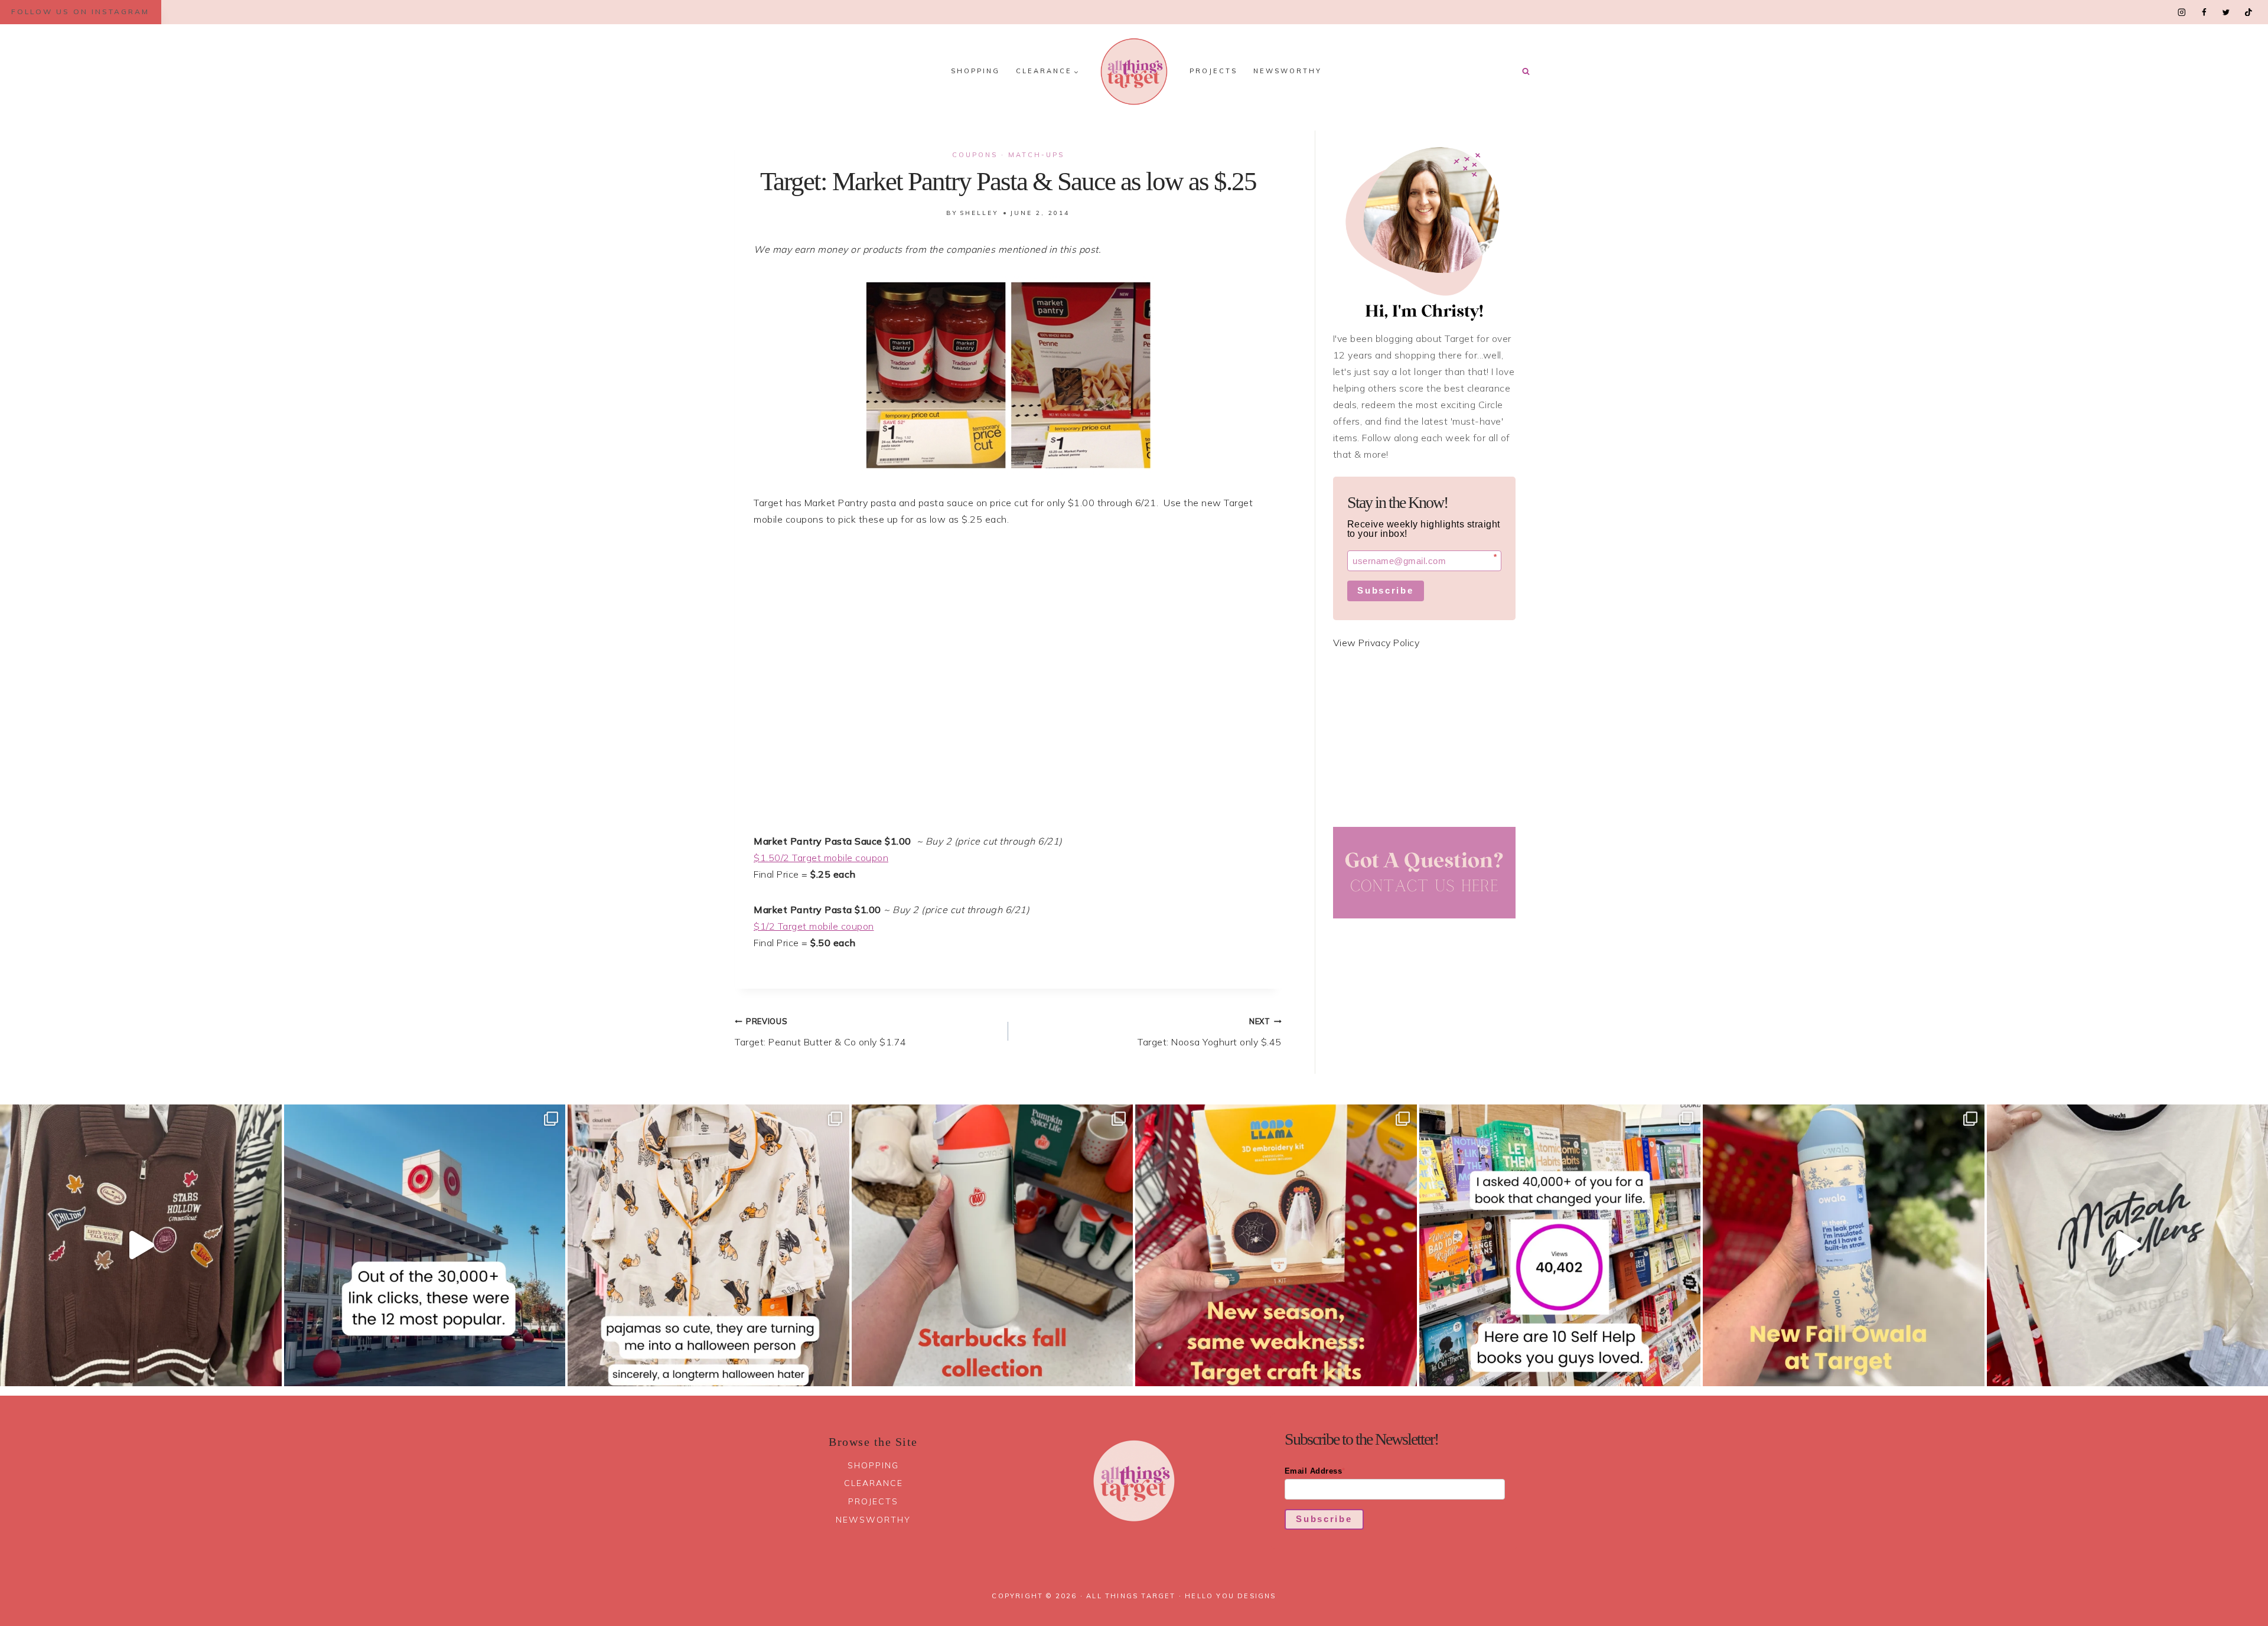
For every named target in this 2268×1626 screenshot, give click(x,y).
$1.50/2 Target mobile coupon (821, 858)
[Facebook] (2204, 12)
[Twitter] (2226, 12)
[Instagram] (2182, 12)
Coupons (975, 155)
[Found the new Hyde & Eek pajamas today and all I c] (708, 1245)
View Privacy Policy (1376, 643)
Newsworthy (1288, 71)
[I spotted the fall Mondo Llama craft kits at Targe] (1276, 1245)
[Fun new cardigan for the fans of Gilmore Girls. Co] (141, 1245)
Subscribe (1385, 590)
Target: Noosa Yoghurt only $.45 (1210, 1032)
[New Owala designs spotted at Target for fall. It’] (1844, 1245)
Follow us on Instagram (80, 12)
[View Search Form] (1526, 71)
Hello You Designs (1230, 1596)
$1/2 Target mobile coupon (814, 926)
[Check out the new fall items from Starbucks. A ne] (993, 1245)
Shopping (975, 71)
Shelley (979, 213)
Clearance (874, 1483)
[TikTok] (2248, 12)
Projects (1213, 71)
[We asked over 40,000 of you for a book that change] (1560, 1245)
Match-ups (1036, 155)
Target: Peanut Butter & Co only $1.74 (821, 1032)
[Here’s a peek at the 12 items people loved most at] (425, 1245)
